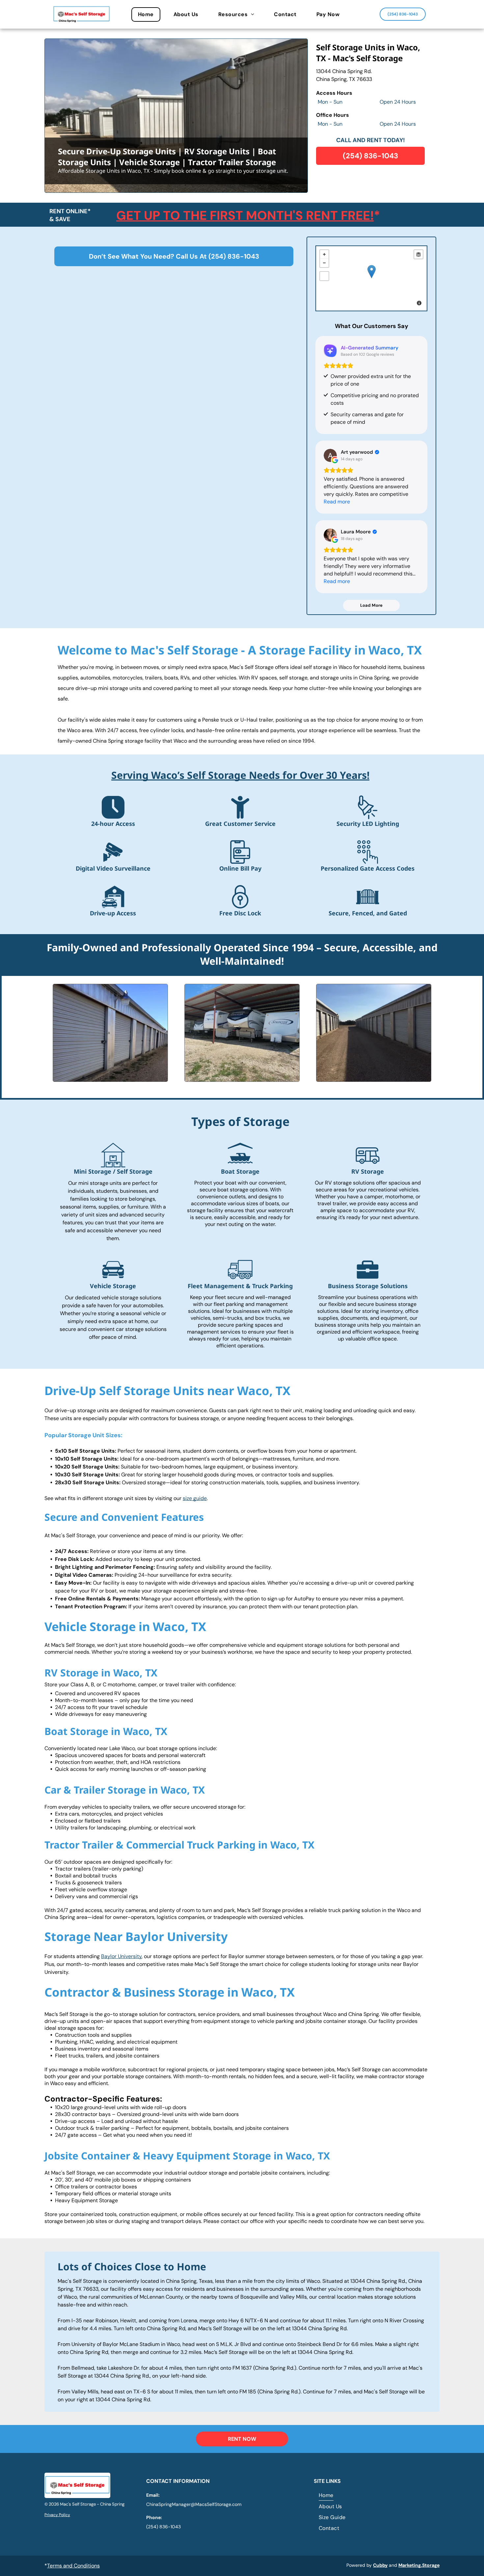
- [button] (324, 263)
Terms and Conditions (73, 2566)
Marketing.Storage (419, 2565)
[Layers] (418, 254)
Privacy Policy (57, 2515)
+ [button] (324, 254)
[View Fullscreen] (324, 276)
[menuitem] (149, 14)
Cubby (380, 2565)
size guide (195, 1498)
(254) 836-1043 (234, 256)
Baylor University (121, 1956)
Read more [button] (337, 502)
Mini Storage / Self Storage (113, 1171)
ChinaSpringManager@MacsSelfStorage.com (194, 2504)
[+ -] (371, 278)
